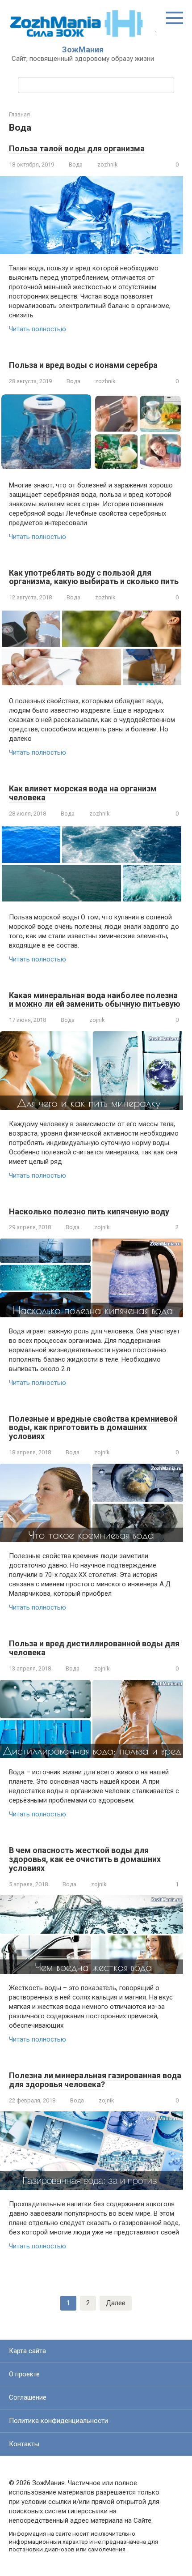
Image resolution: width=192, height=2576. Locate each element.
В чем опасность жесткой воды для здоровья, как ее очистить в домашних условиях (85, 1859)
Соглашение (28, 2397)
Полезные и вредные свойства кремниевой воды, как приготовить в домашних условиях (93, 1428)
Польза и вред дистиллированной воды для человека (94, 1648)
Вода (76, 164)
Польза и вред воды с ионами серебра (83, 365)
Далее (116, 2303)
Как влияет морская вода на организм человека (83, 793)
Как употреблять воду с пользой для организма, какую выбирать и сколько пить (94, 577)
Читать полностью (38, 329)
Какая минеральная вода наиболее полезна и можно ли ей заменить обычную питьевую (95, 1000)
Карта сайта (27, 2351)
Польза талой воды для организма (77, 148)
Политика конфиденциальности (58, 2421)
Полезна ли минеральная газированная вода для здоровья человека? (95, 2080)
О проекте (24, 2374)
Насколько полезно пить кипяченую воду (89, 1211)
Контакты (24, 2444)
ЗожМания (83, 49)
